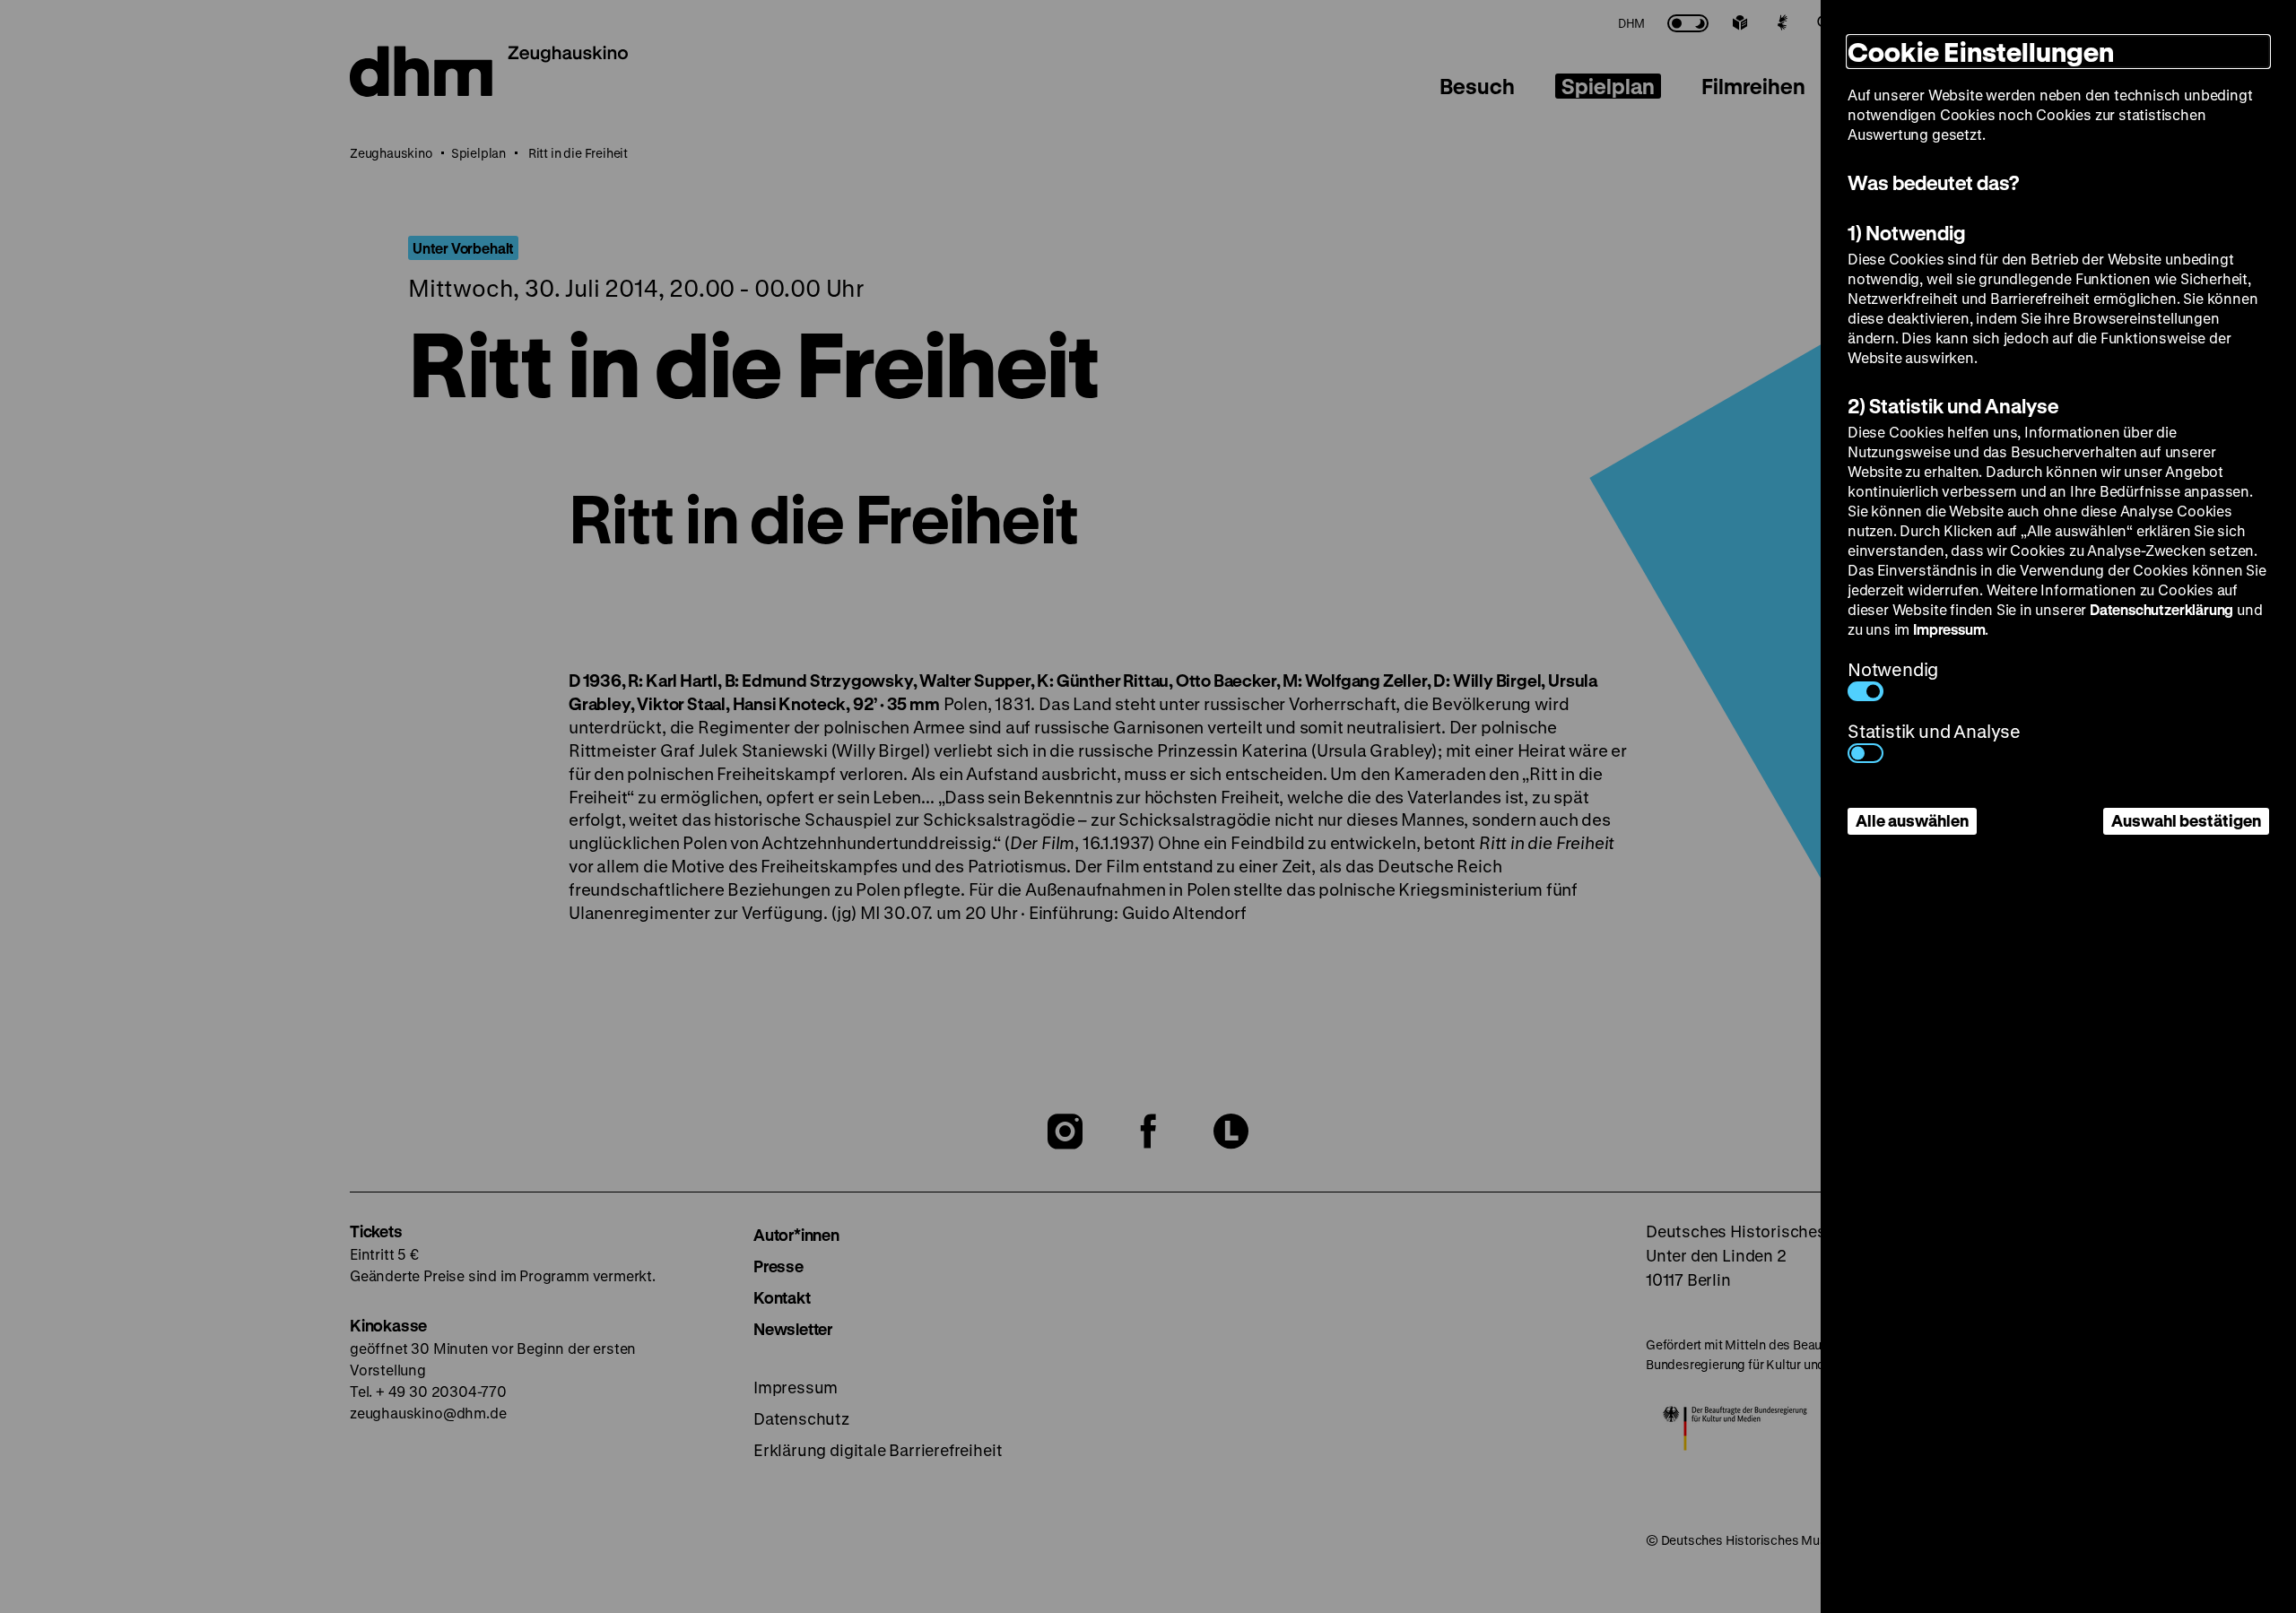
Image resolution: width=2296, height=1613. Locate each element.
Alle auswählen (1912, 820)
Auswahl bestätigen (2186, 820)
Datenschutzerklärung (2161, 609)
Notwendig (1893, 669)
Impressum (1949, 629)
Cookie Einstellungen (1981, 52)
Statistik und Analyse (1934, 731)
